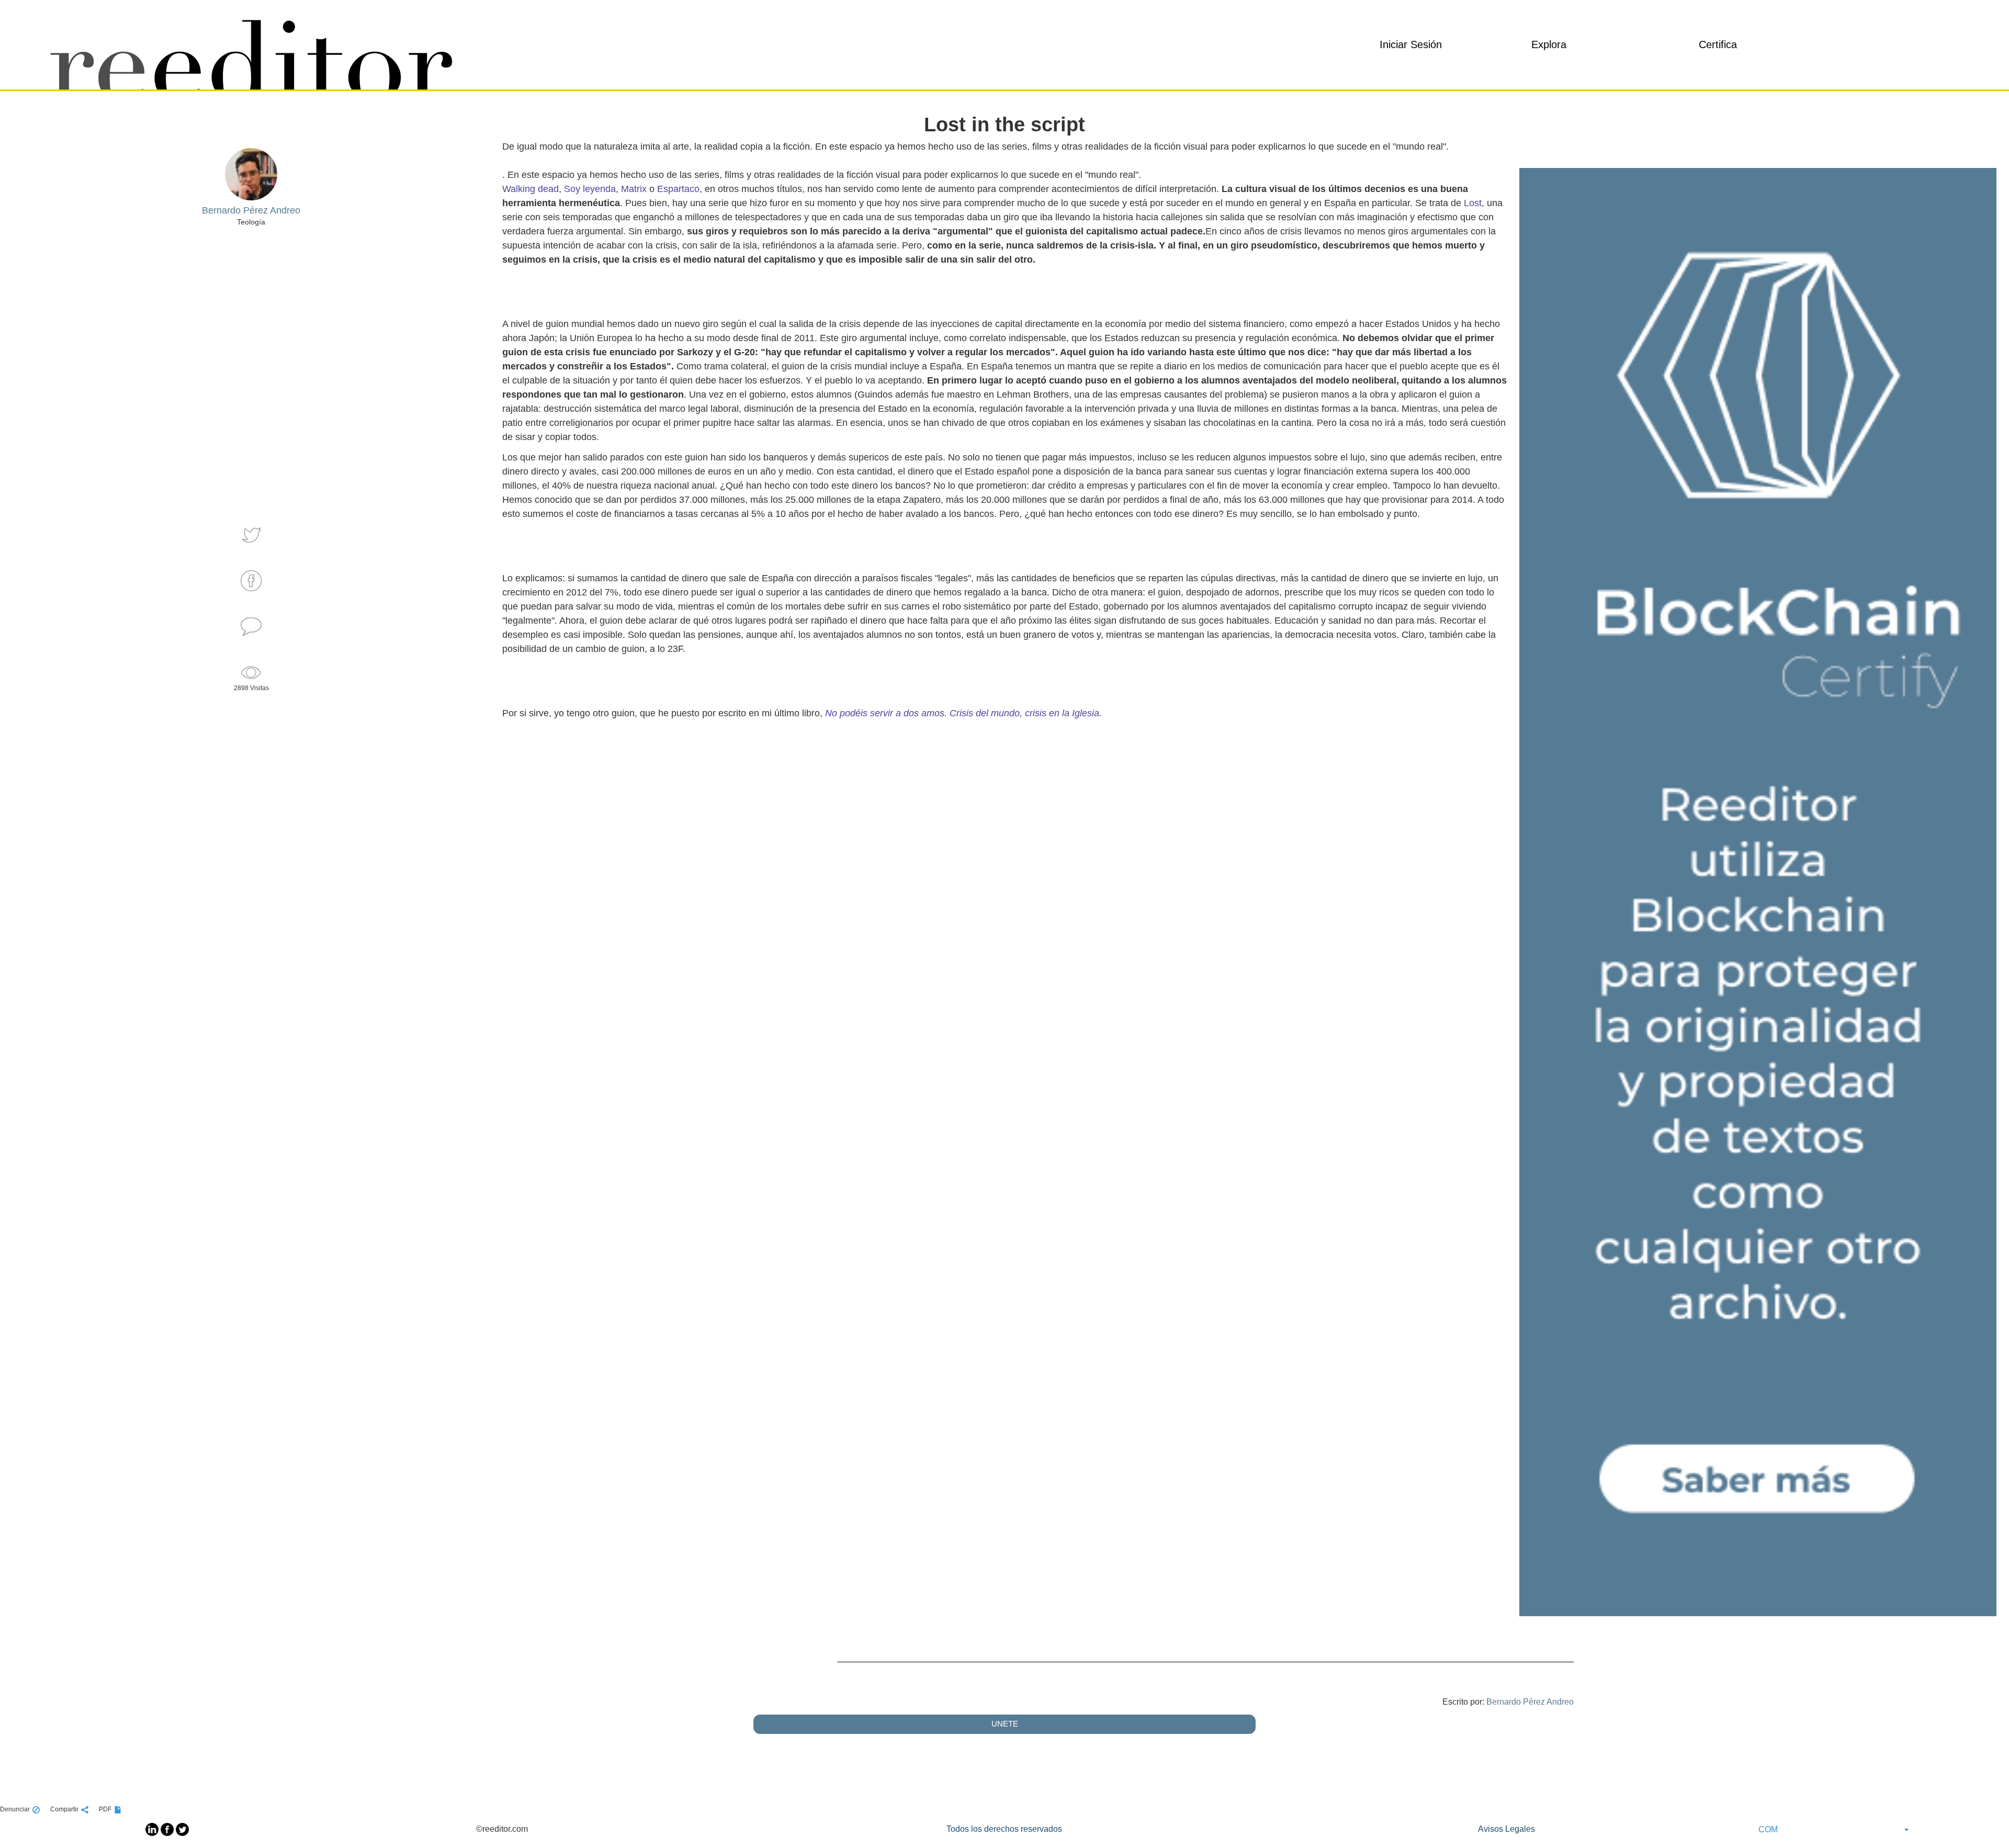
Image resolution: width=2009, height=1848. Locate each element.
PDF (105, 1809)
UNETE (1005, 1724)
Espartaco (678, 189)
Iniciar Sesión (1411, 44)
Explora (1549, 44)
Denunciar (15, 1809)
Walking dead (531, 189)
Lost (1473, 203)
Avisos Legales (1506, 1829)
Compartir (64, 1809)
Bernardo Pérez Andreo (1530, 1702)
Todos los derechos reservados (1004, 1829)
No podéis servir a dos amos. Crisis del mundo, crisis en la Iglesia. (963, 713)
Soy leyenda (590, 189)
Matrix (634, 189)
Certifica (1718, 44)
